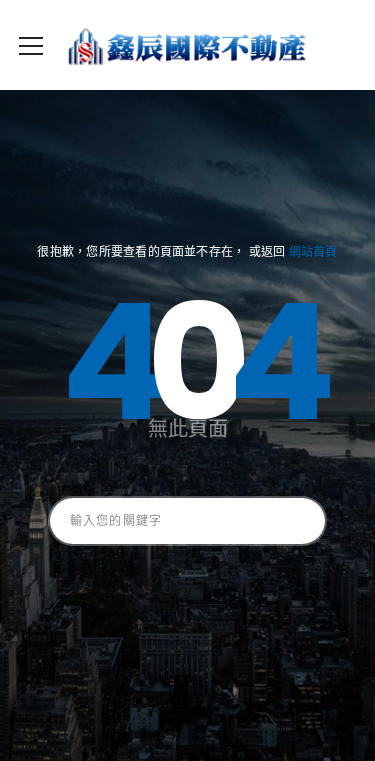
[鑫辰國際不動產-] (187, 45)
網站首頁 (313, 251)
